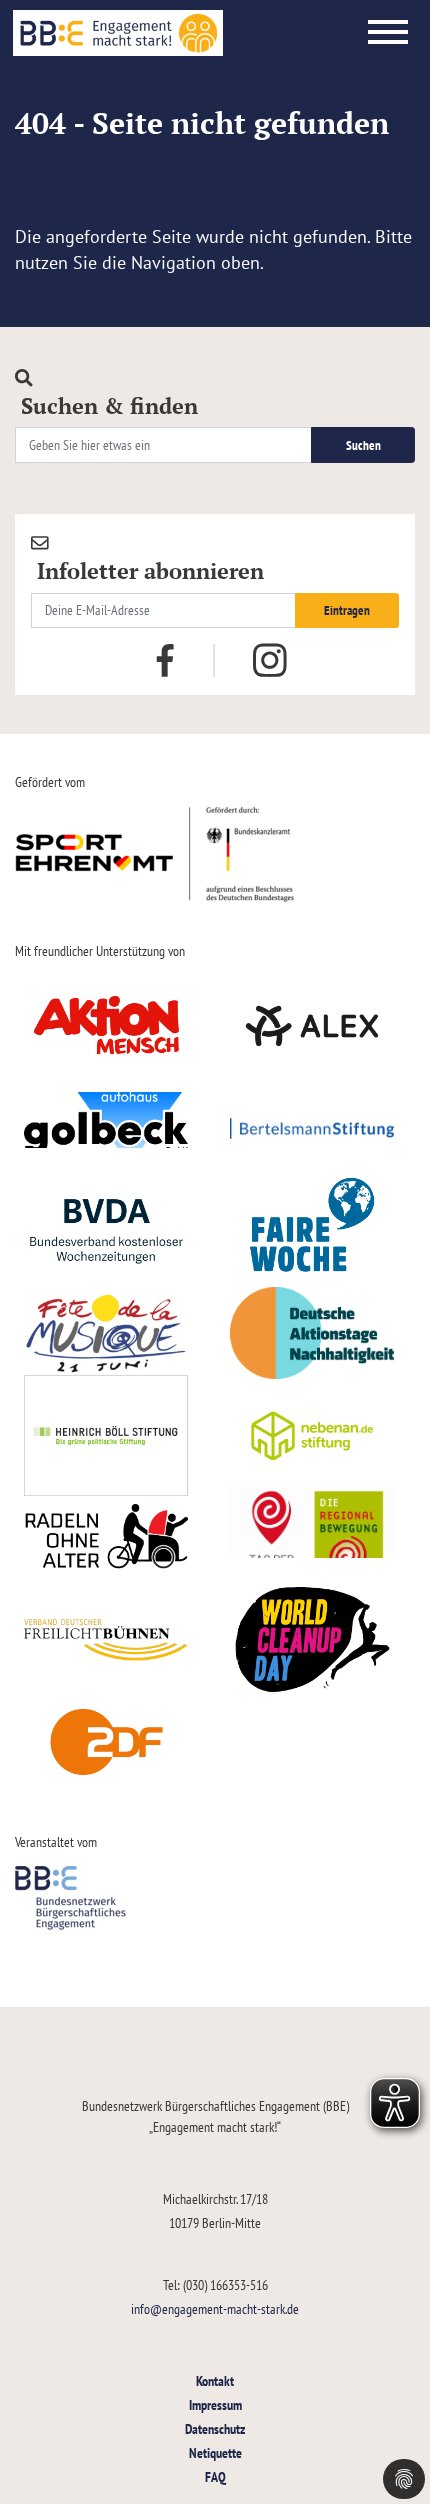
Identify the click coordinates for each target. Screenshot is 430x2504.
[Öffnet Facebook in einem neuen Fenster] (165, 658)
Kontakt (215, 2380)
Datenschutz (215, 2428)
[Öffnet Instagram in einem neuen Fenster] (270, 661)
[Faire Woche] (312, 1231)
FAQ (215, 2476)
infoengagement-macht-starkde (215, 2308)
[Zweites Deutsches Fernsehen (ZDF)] (106, 1743)
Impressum (215, 2404)
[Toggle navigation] (387, 33)
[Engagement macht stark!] (118, 33)
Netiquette (215, 2452)
